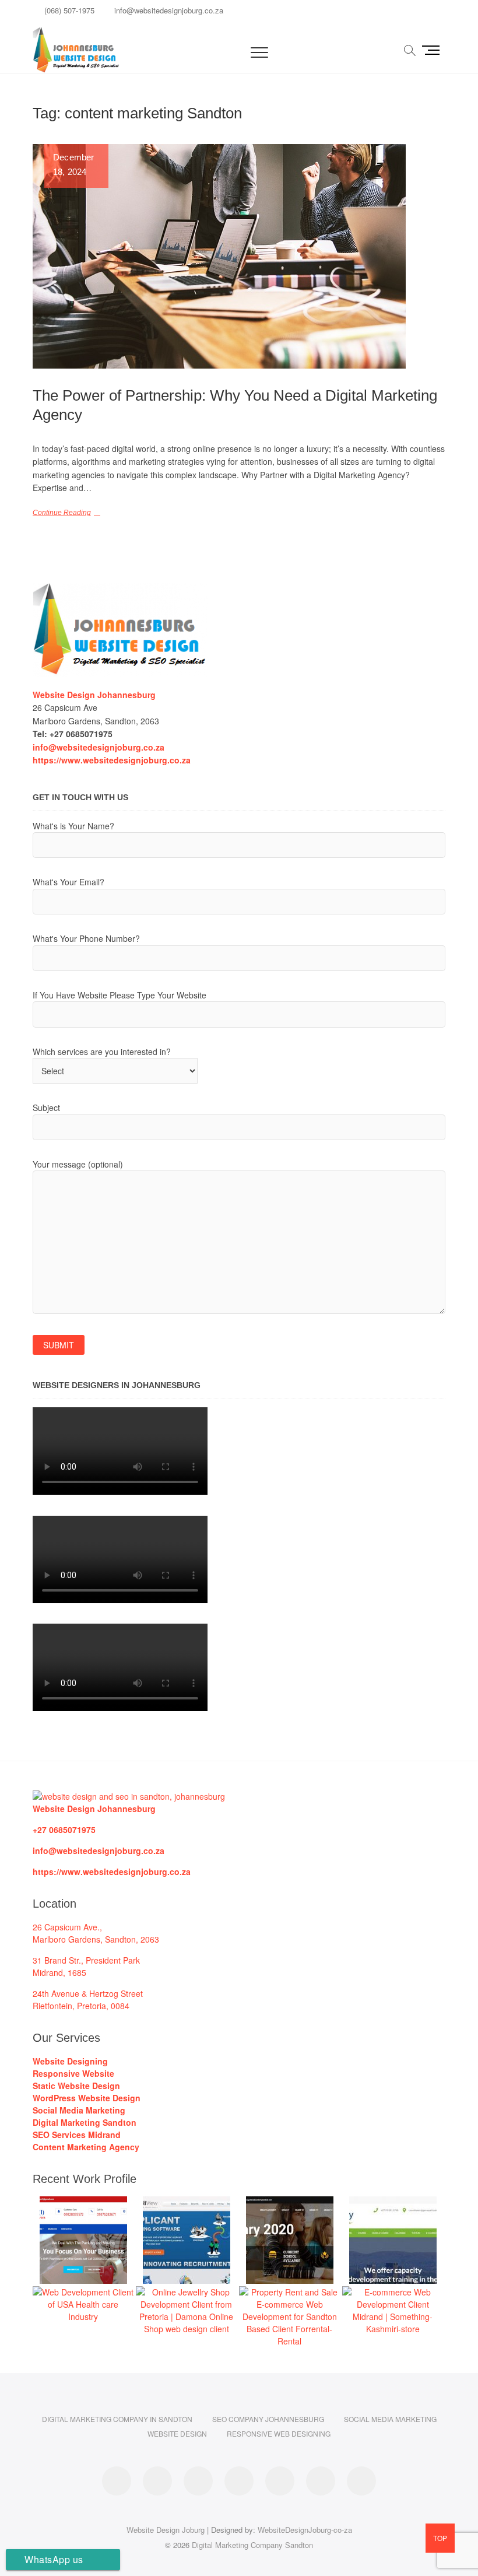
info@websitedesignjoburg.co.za (168, 10)
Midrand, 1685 (59, 1972)
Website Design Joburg (166, 2530)
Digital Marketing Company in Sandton (117, 2419)
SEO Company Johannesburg (268, 2419)
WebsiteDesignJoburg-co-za (305, 2530)
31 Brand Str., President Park (86, 1960)
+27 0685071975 (64, 1830)
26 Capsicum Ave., (67, 1927)
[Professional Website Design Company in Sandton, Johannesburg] (129, 1796)
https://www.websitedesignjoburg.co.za (112, 1871)
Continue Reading (62, 513)
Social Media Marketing (390, 2419)
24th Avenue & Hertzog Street (88, 1993)
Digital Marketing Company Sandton (252, 2545)
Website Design (177, 2433)
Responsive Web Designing (279, 2433)
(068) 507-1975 (68, 10)
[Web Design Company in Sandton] (120, 590)
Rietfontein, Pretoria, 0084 (81, 2006)
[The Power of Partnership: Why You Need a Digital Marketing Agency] (239, 256)
